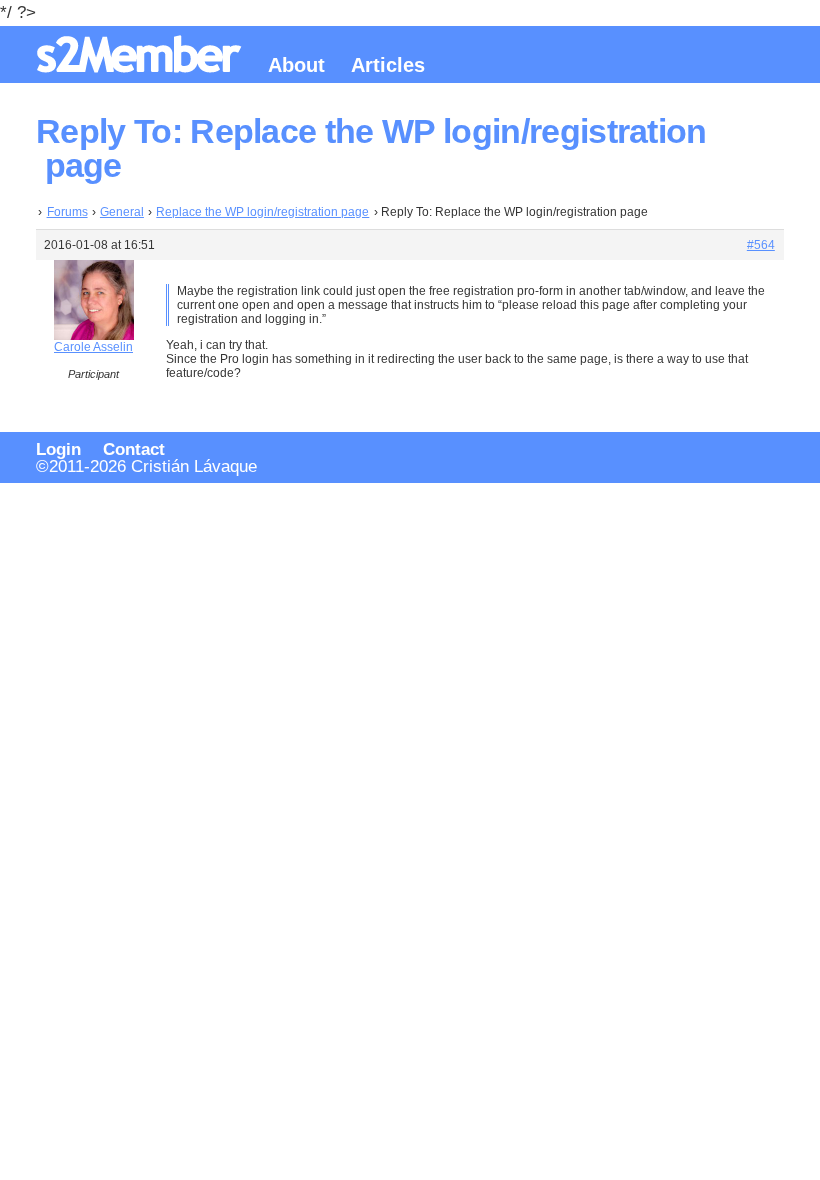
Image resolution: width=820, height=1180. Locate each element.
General (122, 212)
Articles (388, 65)
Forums (67, 212)
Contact (134, 449)
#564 (761, 245)
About (296, 65)
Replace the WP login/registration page (262, 212)
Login (58, 449)
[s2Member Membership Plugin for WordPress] (142, 65)
